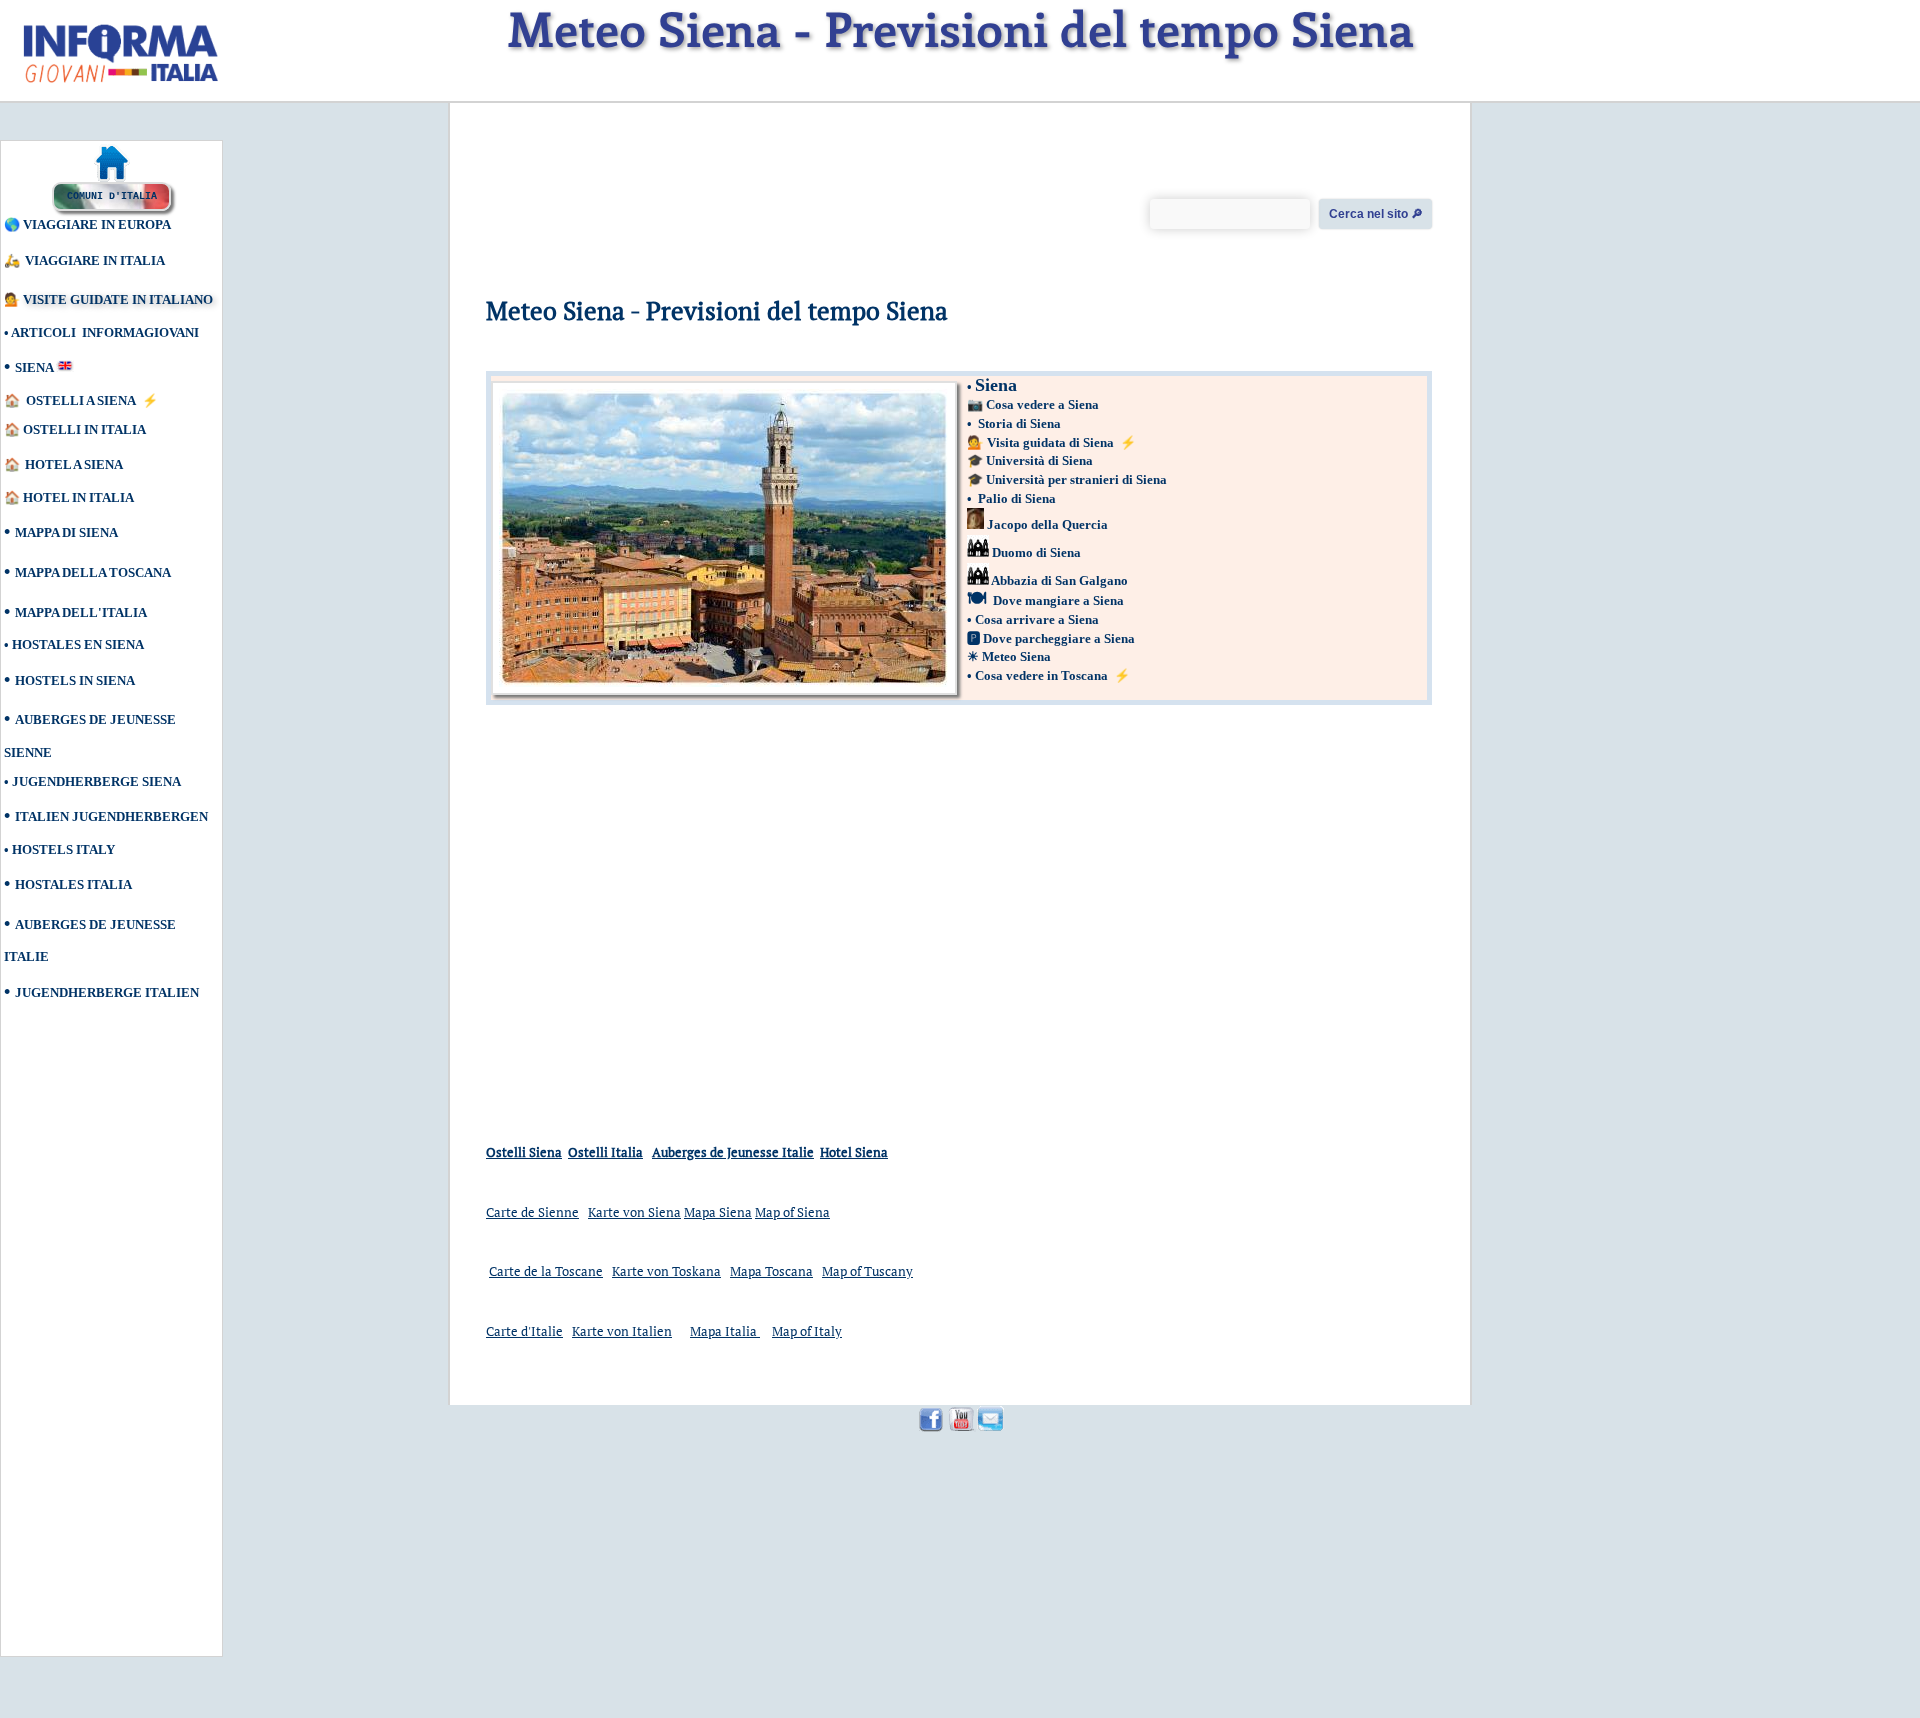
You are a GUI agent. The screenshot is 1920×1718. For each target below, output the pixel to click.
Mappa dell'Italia (81, 612)
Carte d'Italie (524, 1331)
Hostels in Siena (75, 680)
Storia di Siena (1019, 423)
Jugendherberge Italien (107, 992)
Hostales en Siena (78, 644)
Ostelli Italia (605, 1152)
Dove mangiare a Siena (1058, 600)
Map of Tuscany (867, 1271)
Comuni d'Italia (112, 196)
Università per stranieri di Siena (1076, 479)
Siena (34, 367)
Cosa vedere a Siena (1042, 404)
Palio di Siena (1017, 498)
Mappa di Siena (66, 532)
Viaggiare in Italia (95, 260)
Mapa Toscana (771, 1271)
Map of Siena (792, 1212)
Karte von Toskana (666, 1271)
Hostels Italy (63, 849)
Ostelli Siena (524, 1152)
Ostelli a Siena (81, 400)
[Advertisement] (95, 1341)
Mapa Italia (725, 1331)
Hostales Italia (73, 884)
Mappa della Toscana (93, 572)
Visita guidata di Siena (1052, 442)
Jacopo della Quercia (1047, 524)
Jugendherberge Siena (96, 781)
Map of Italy (807, 1331)
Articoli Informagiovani (105, 332)
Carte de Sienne (532, 1212)
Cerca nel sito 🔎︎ (1376, 214)
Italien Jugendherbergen (111, 816)
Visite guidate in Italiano (118, 299)
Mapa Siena (718, 1212)
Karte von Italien (622, 1331)
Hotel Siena (854, 1152)
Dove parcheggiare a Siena (1059, 638)
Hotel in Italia (79, 497)
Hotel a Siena (74, 464)
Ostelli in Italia (84, 429)
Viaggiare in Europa (97, 224)
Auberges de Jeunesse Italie (733, 1152)
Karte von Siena (634, 1212)
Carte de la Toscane (546, 1271)
